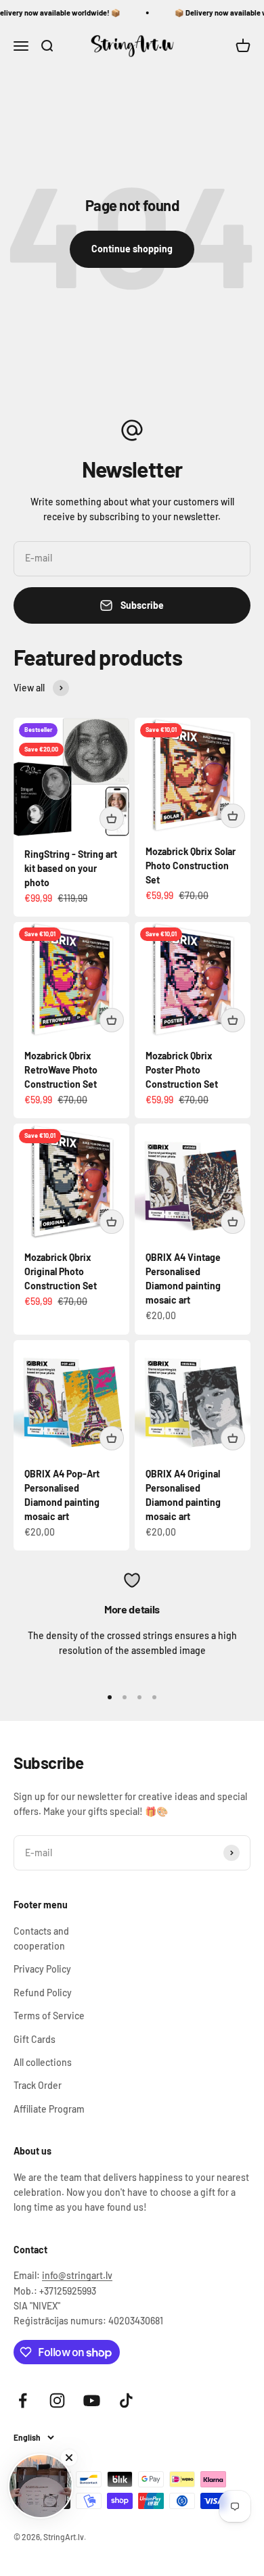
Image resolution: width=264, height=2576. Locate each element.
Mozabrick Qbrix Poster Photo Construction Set (182, 1070)
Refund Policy (43, 1993)
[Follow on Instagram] (57, 2400)
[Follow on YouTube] (92, 2400)
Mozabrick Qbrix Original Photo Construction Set (61, 1271)
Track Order (38, 2085)
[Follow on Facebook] (23, 2400)
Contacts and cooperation (41, 1938)
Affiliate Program (49, 2109)
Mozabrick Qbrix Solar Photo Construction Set (191, 866)
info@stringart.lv (77, 2275)
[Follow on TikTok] (126, 2400)
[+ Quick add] (112, 819)
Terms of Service (49, 2016)
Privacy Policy (42, 1969)
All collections (43, 2062)
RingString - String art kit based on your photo (71, 868)
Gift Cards (35, 2039)
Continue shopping (132, 249)
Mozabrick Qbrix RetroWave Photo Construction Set (61, 1070)
